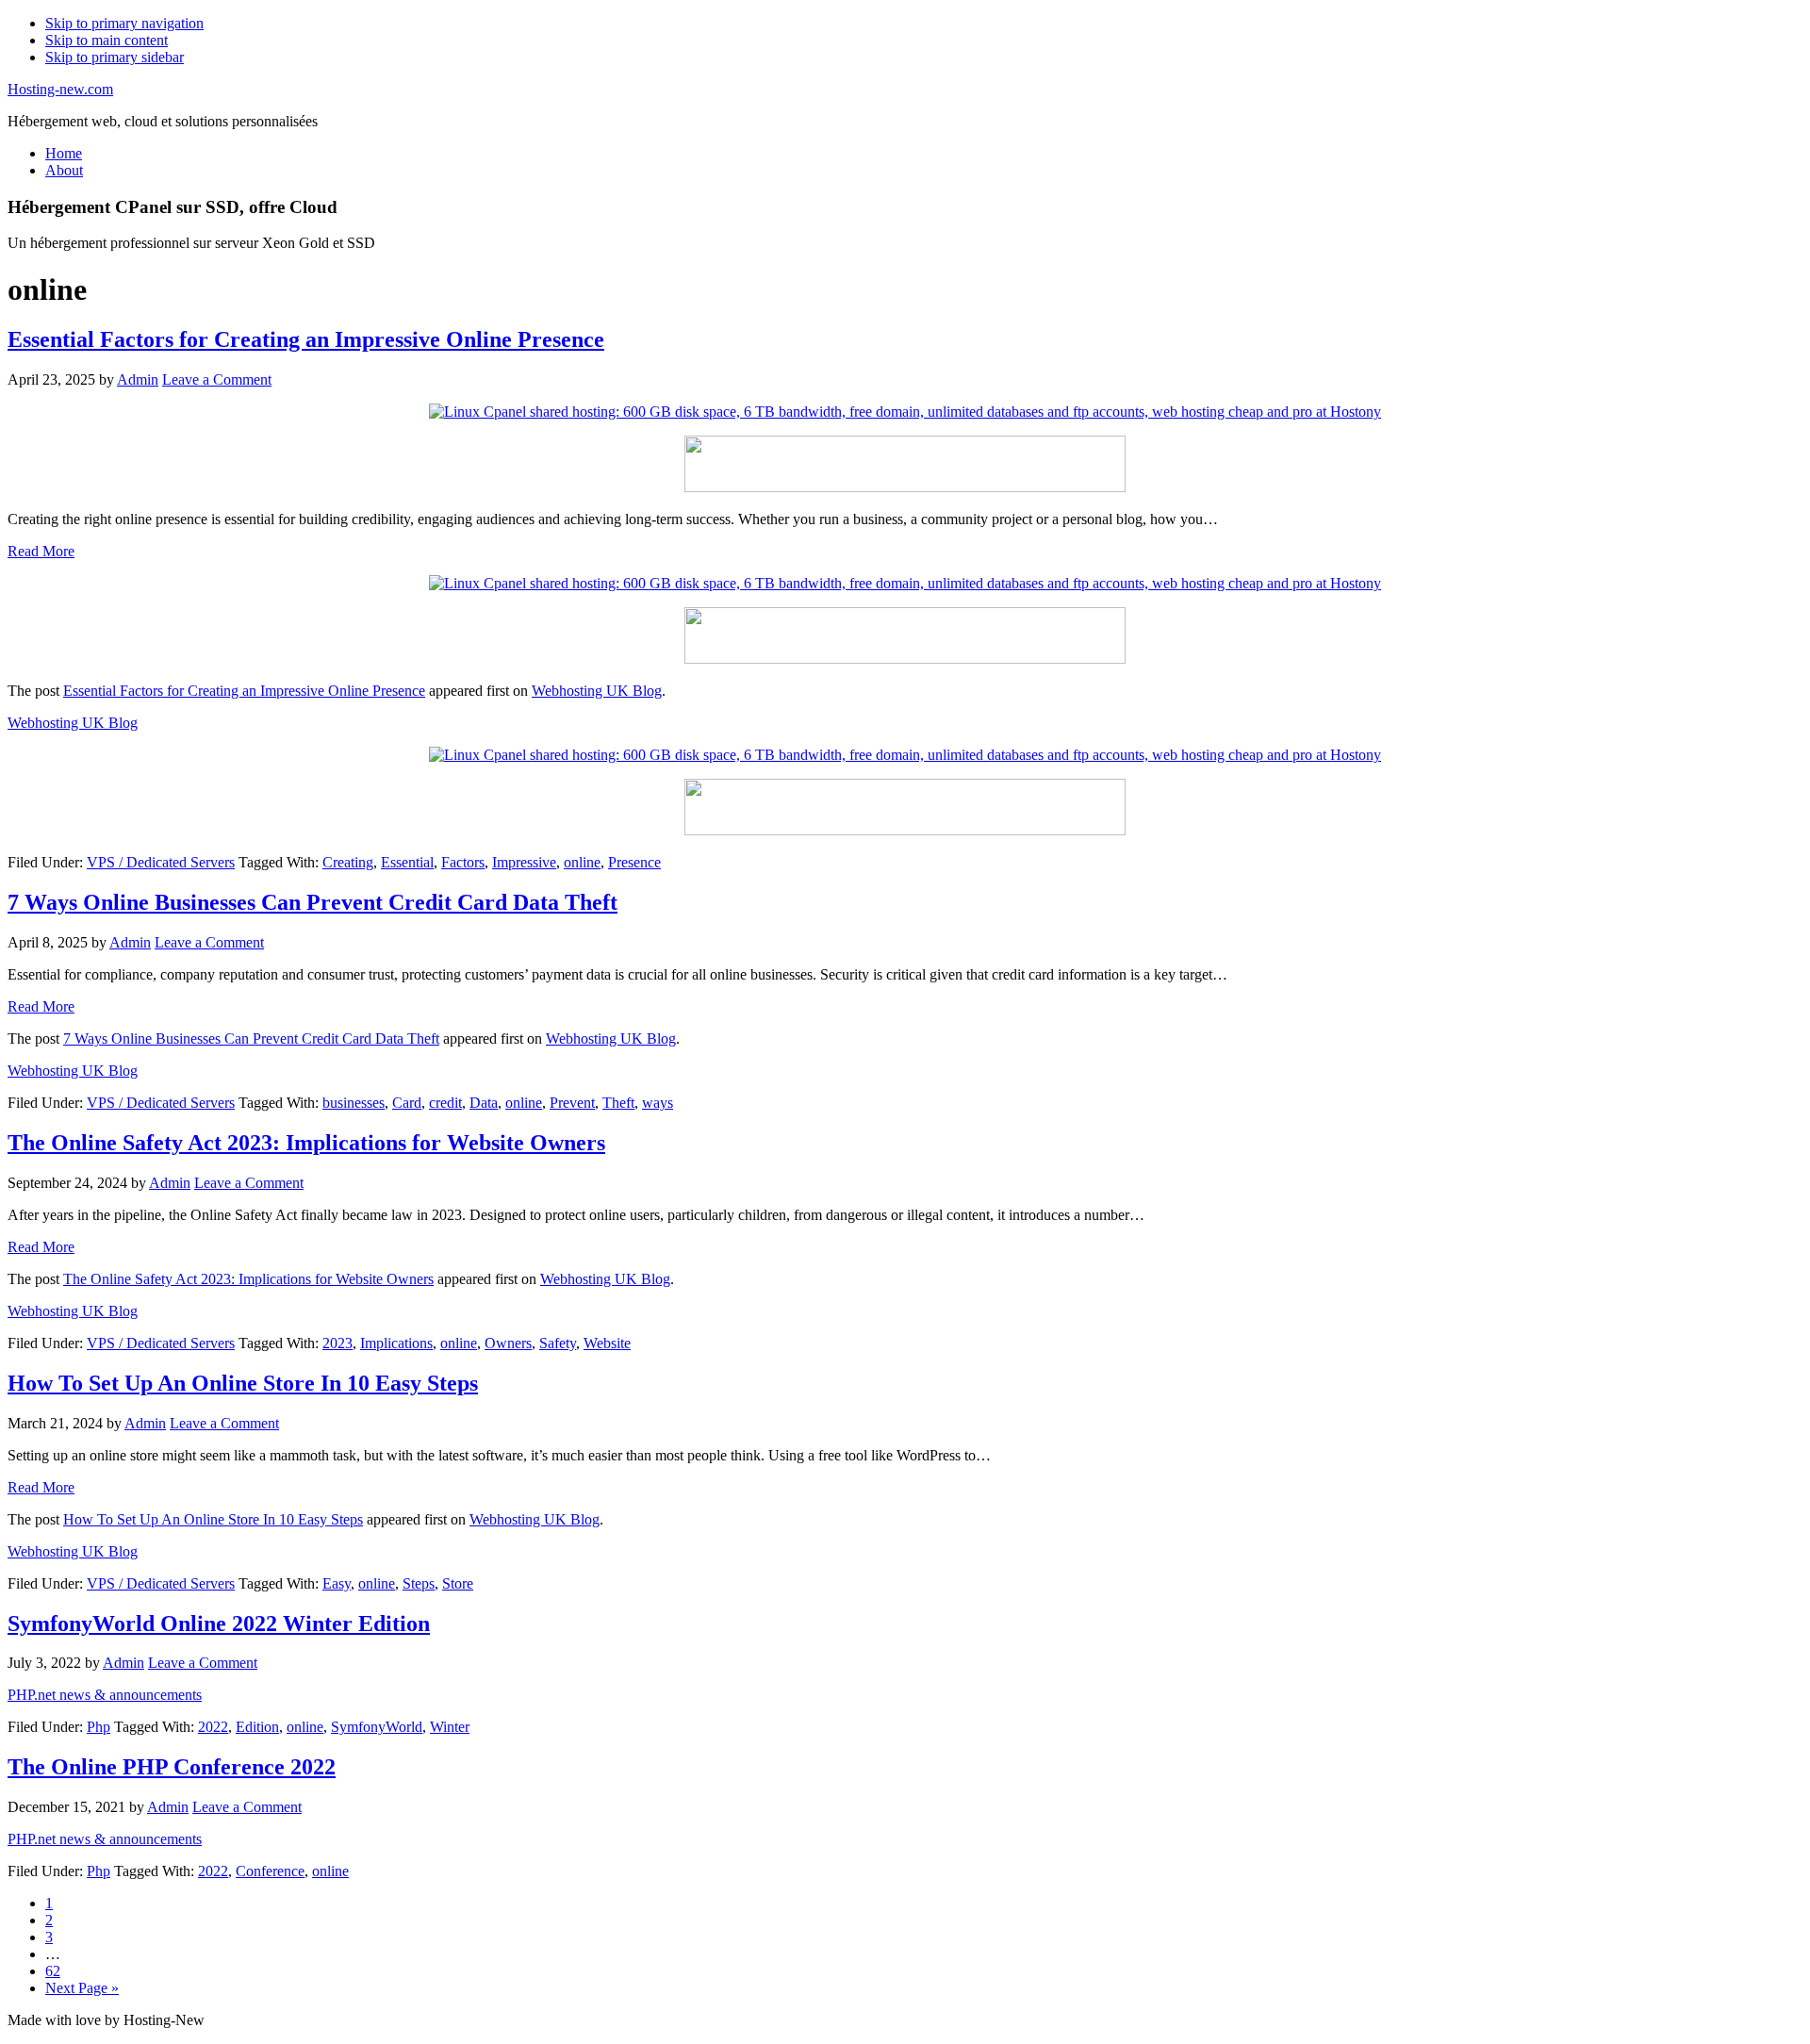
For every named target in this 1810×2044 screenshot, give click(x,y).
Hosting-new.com (60, 89)
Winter (450, 1727)
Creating (348, 862)
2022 (213, 1727)
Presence (634, 862)
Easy (337, 1583)
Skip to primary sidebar (115, 57)
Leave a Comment (217, 379)
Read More (41, 551)
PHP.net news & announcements (105, 1695)
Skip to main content (107, 40)
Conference (270, 1871)
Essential (407, 862)
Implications (396, 1343)
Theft (618, 1103)
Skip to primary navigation (124, 23)
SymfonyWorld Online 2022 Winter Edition (219, 1624)
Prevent (572, 1103)
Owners (508, 1343)
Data (484, 1103)
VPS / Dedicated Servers (161, 862)
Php (99, 1727)
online (582, 862)
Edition (257, 1727)
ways (658, 1103)
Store (458, 1583)
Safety (558, 1343)
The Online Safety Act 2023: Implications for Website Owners (306, 1143)
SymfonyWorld (377, 1727)
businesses (354, 1103)
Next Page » (82, 1988)
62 (53, 1971)
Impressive (524, 862)
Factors (463, 862)
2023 (337, 1343)
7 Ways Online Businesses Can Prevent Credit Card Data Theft (313, 902)
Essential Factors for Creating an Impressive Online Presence (306, 339)
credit (445, 1103)
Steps (419, 1583)
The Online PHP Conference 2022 (172, 1767)
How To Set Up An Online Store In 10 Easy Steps (243, 1383)
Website (607, 1343)
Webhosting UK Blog (597, 691)
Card (407, 1103)
